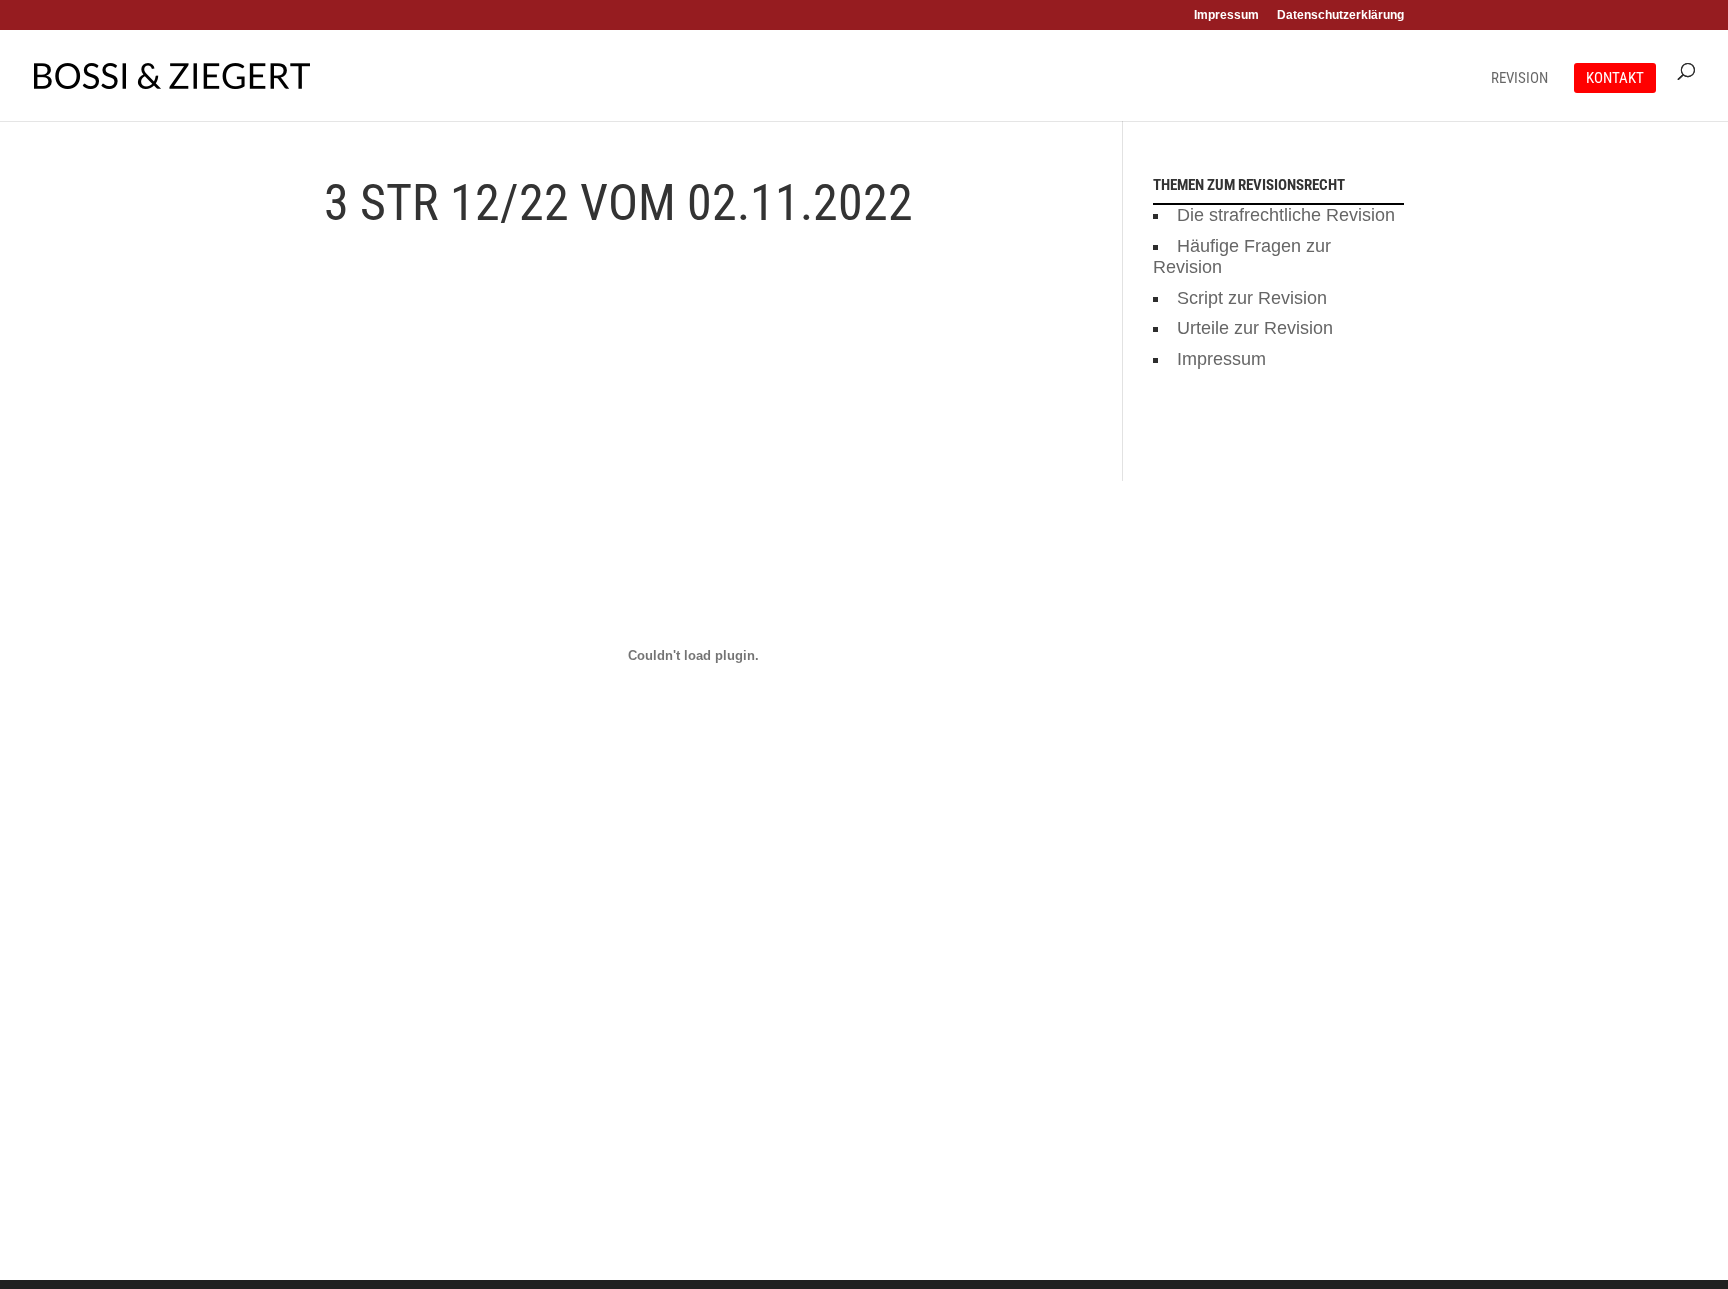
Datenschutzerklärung (1340, 15)
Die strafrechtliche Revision (1286, 215)
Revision (1519, 79)
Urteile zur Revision (1255, 328)
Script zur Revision (1252, 298)
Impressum (1226, 15)
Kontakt (1615, 78)
